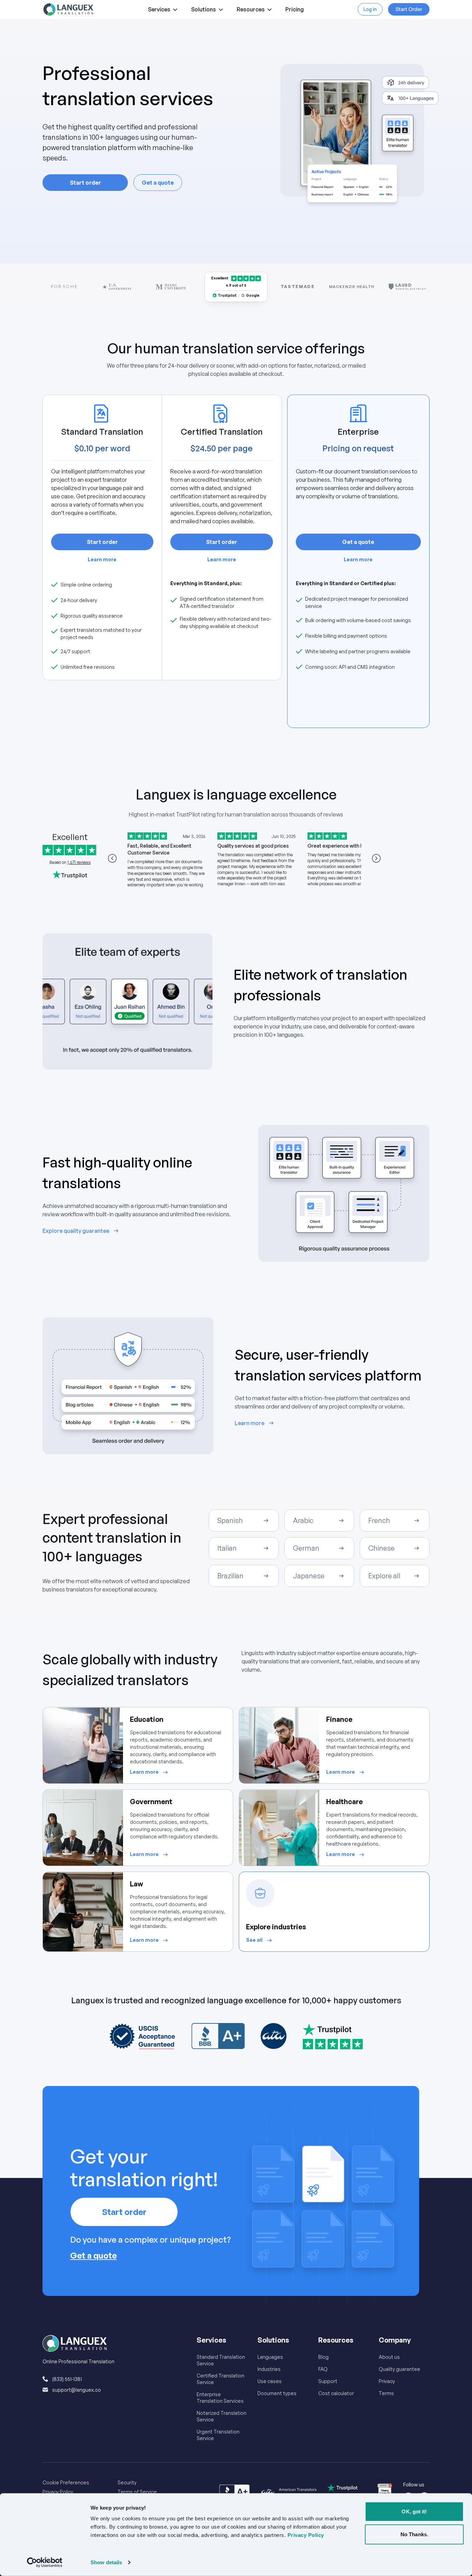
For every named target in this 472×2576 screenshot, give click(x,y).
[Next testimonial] (376, 858)
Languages (270, 2357)
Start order (85, 183)
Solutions (204, 9)
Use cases (270, 2381)
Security (127, 2482)
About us (389, 2357)
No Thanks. (414, 2534)
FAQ (323, 2369)
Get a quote (158, 183)
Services (159, 9)
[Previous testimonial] (112, 858)
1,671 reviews (79, 862)
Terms (386, 2393)
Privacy (387, 2381)
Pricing (295, 9)
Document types (277, 2393)
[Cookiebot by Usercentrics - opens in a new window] (45, 2563)
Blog (323, 2357)
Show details (106, 2562)
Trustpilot (227, 295)
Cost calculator (336, 2393)
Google (253, 295)
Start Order (409, 9)
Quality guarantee (399, 2369)
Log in (370, 9)
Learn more (102, 559)
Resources (251, 9)
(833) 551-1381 (67, 2379)
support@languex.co (77, 2390)
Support (328, 2381)
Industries (269, 2369)
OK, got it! (414, 2512)
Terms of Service (137, 2492)
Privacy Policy (58, 2492)
